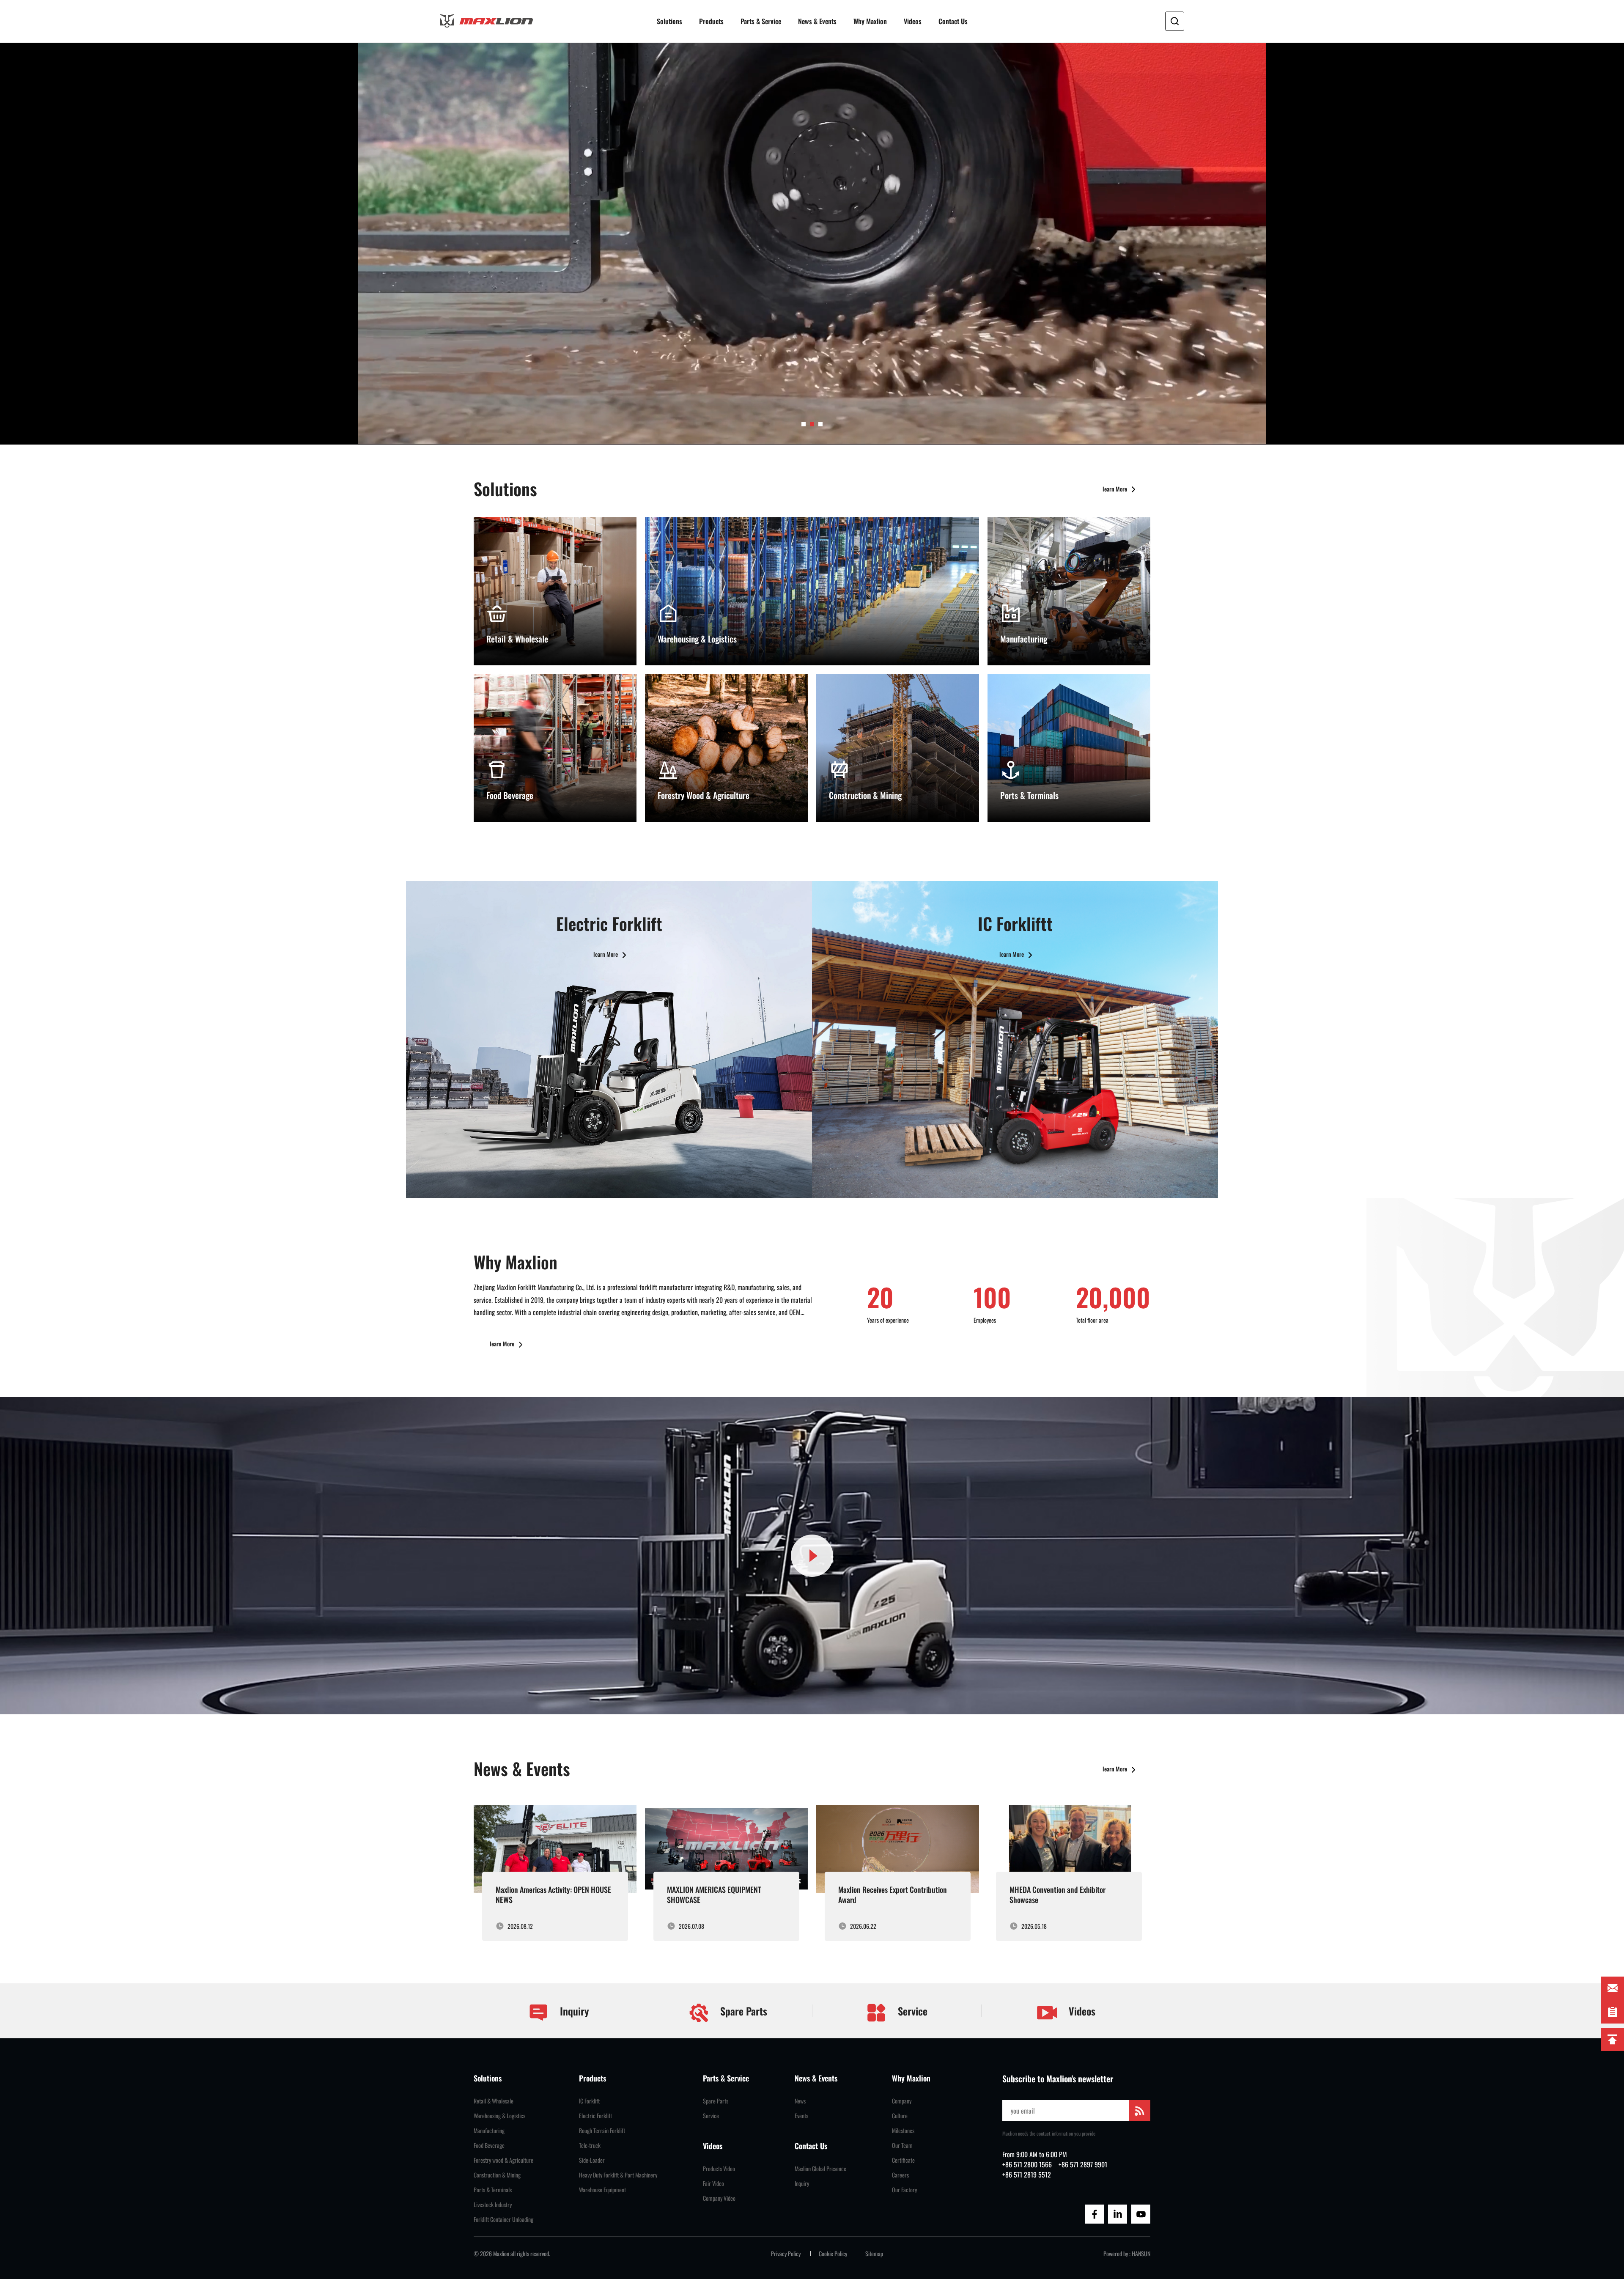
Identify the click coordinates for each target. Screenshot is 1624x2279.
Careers (900, 2175)
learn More (1115, 489)
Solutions (669, 21)
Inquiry (573, 2011)
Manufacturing (489, 2131)
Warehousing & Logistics (499, 2116)
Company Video (719, 2198)
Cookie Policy (833, 2254)
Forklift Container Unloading (503, 2219)
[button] (804, 424)
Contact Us (953, 21)
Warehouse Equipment (602, 2190)
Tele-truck (590, 2145)
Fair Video (713, 2183)
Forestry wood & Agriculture (503, 2160)
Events (801, 2116)
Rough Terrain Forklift (602, 2131)
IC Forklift (589, 2101)
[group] (555, 1873)
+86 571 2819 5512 (1027, 2175)
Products (711, 21)
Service (911, 2011)
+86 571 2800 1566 (1027, 2164)
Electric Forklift (595, 2116)
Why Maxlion (870, 21)
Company (902, 2101)
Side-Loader (592, 2160)
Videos (913, 21)
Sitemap (874, 2254)
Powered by (1116, 2254)
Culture (900, 2116)
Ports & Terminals (493, 2190)
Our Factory (904, 2190)
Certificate (903, 2160)
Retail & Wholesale (494, 2101)
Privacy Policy (786, 2254)
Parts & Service (761, 21)
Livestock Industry (493, 2205)
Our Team (902, 2145)
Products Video (719, 2169)
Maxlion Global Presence (820, 2169)
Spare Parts (742, 2011)
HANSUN (1141, 2254)
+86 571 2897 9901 (1083, 2164)
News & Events (817, 21)
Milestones (903, 2131)
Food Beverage (489, 2145)
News (800, 2101)
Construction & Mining (497, 2175)
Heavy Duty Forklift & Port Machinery (618, 2175)
